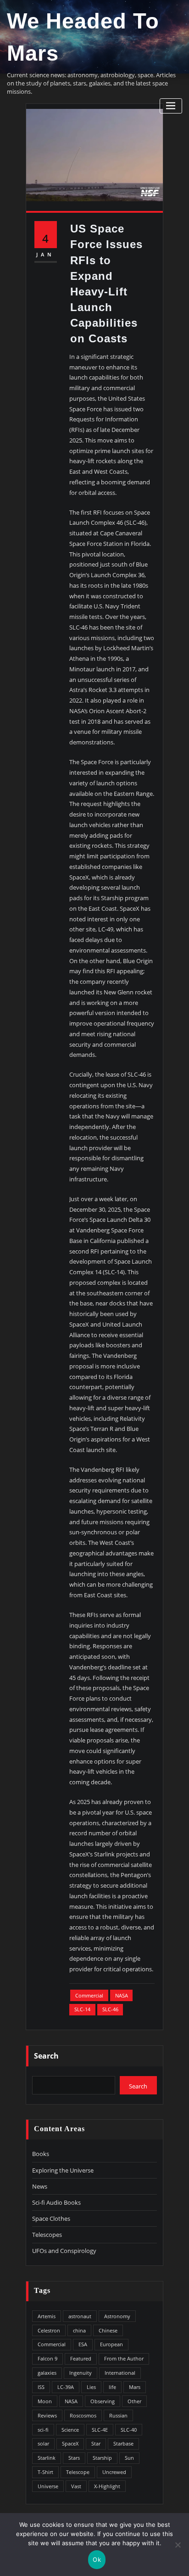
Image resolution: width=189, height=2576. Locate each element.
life (112, 2387)
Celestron (49, 2330)
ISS (41, 2387)
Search (46, 2056)
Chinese (108, 2330)
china (79, 2330)
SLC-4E (100, 2430)
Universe (48, 2486)
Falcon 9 (47, 2358)
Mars (135, 2387)
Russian (118, 2415)
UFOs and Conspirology (64, 2251)
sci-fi (43, 2430)
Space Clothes (51, 2219)
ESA (83, 2344)
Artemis (47, 2316)
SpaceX (70, 2443)
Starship (102, 2458)
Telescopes (47, 2235)
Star (96, 2443)
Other (134, 2401)
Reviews (47, 2415)
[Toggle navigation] (171, 106)
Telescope (78, 2472)
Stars (74, 2458)
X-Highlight (107, 2486)
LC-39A (66, 2387)
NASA (122, 1995)
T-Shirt (45, 2472)
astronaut (80, 2316)
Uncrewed (114, 2472)
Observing (103, 2401)
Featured (81, 2358)
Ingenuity (81, 2373)
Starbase (123, 2443)
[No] (178, 2545)
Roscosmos (83, 2415)
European (111, 2344)
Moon (45, 2401)
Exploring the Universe (63, 2170)
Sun (129, 2458)
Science (70, 2430)
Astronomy (117, 2316)
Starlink (47, 2458)
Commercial (89, 1995)
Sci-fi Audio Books (56, 2202)
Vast (76, 2486)
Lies (91, 2387)
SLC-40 (129, 2430)
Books (41, 2154)
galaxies (47, 2373)
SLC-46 (110, 2009)
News (40, 2186)
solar (43, 2443)
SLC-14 (82, 2009)
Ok (97, 2559)
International (120, 2373)
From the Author (124, 2358)
